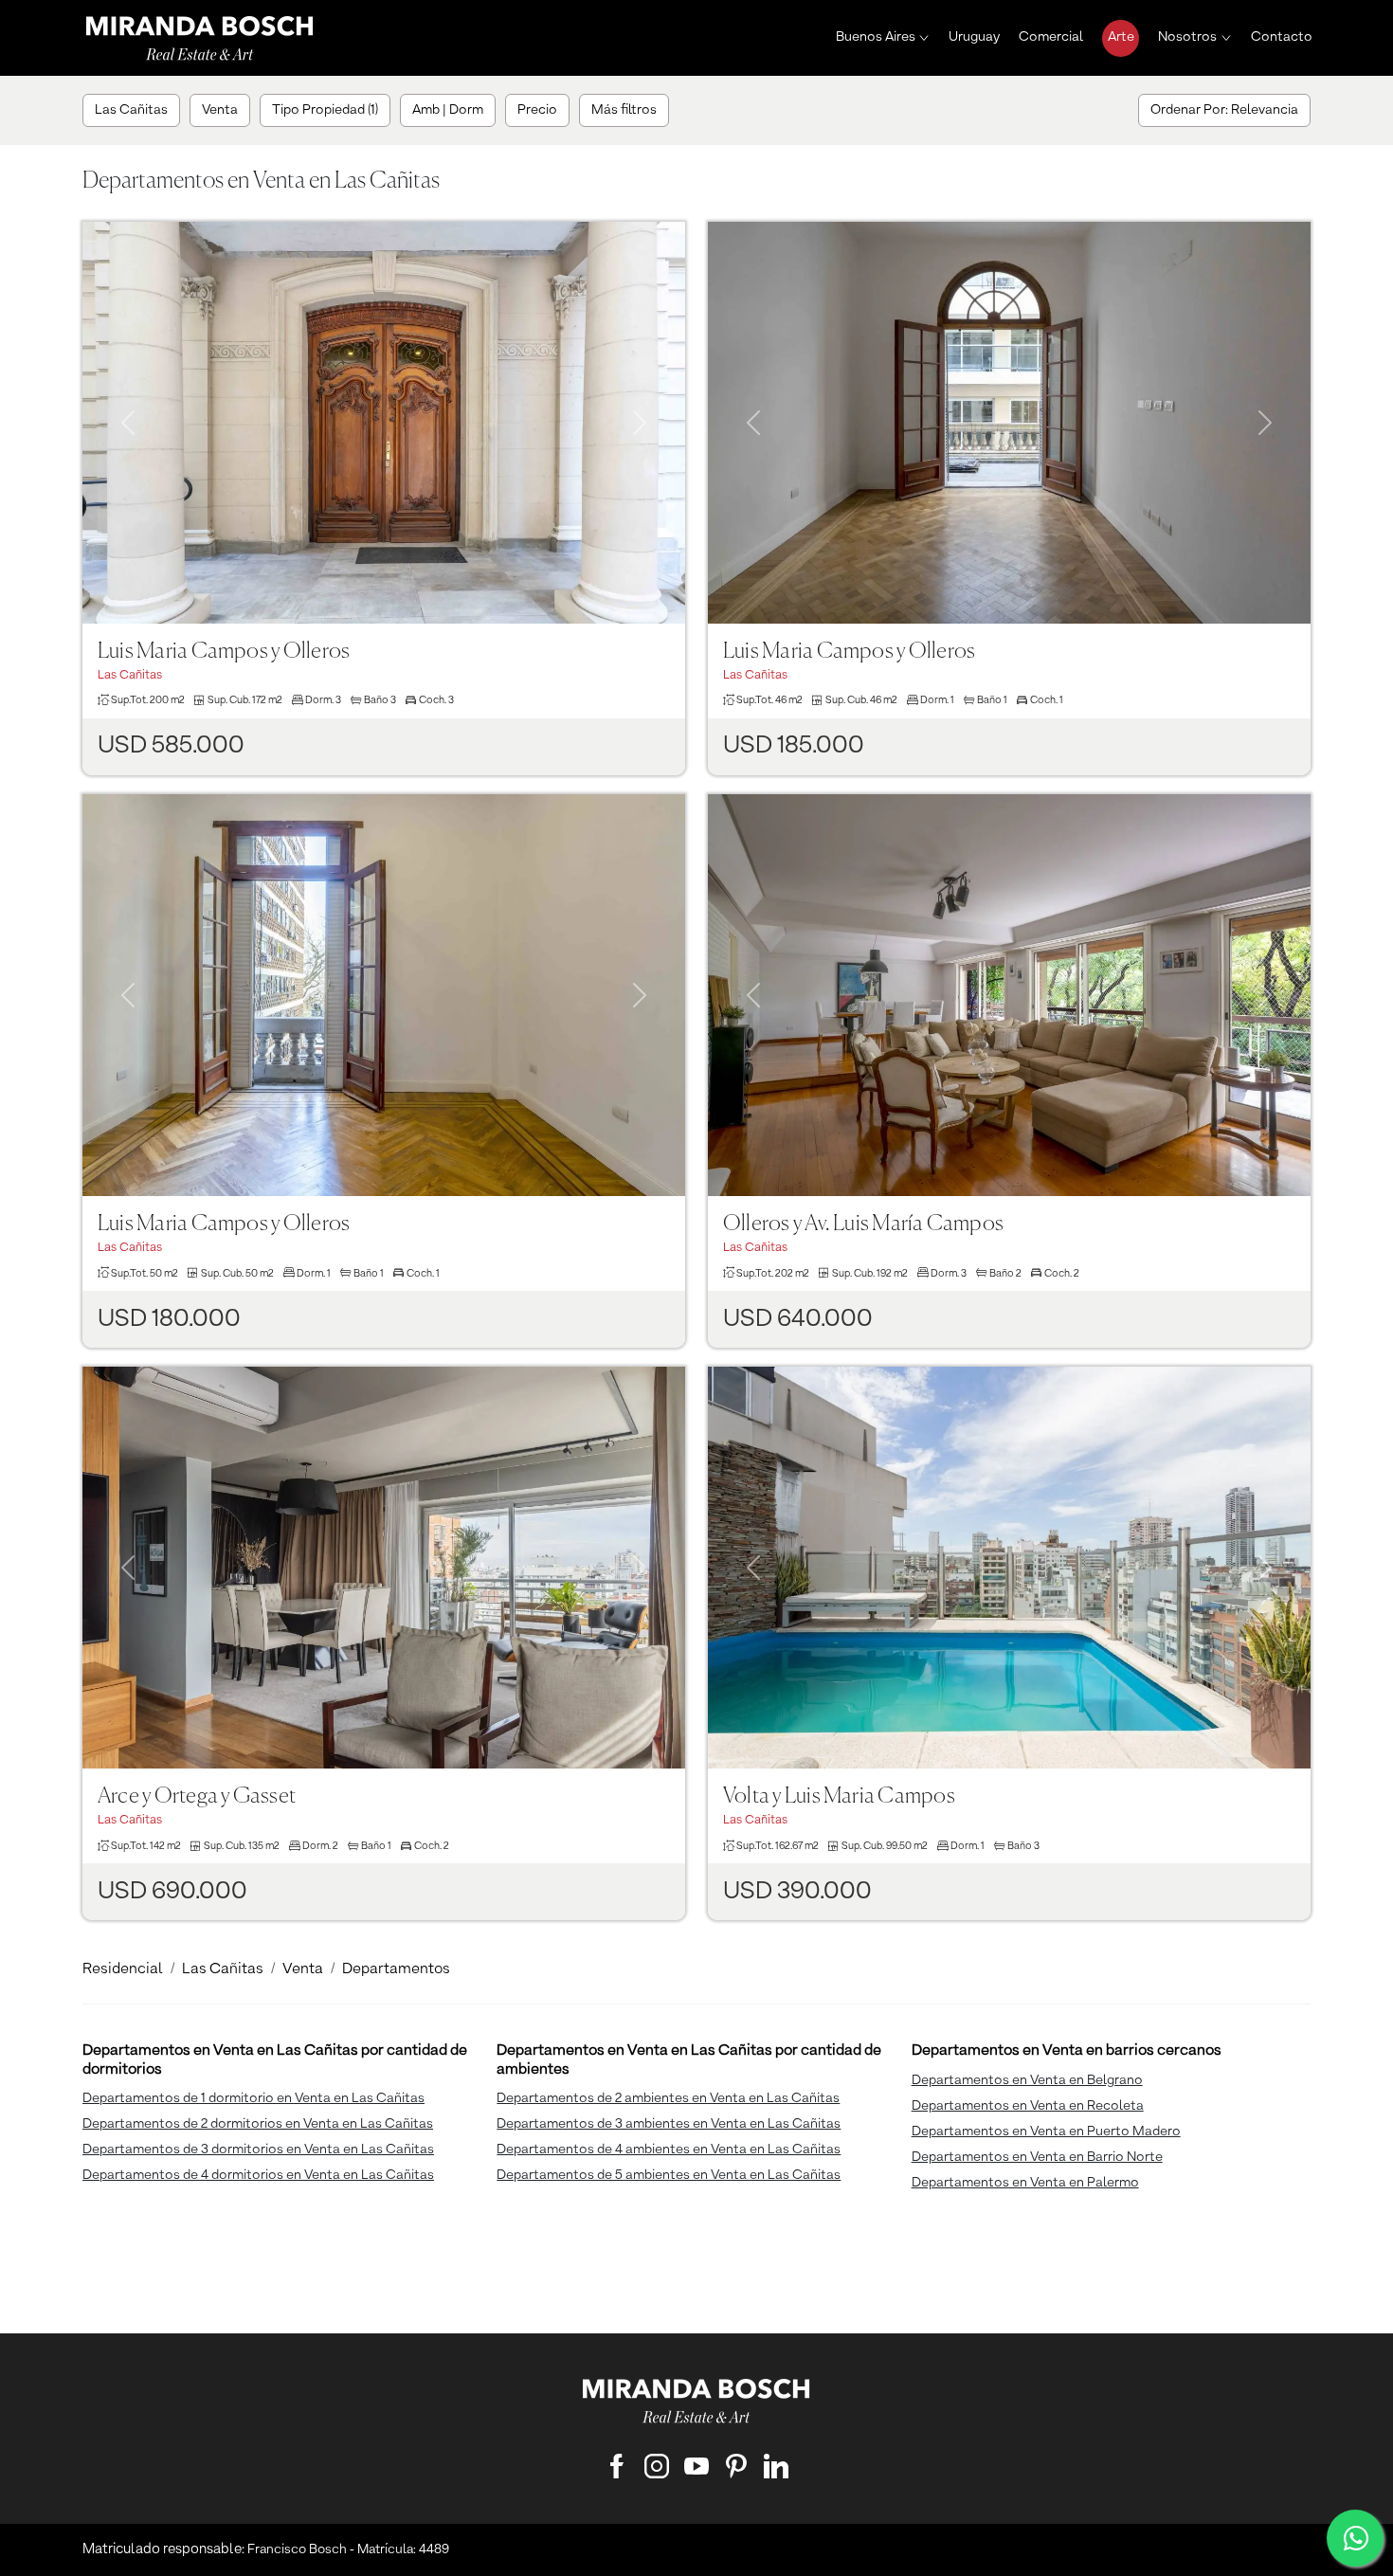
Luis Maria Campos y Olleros (224, 652)
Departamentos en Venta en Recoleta (1028, 2106)
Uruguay (974, 37)
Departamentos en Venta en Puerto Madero (1046, 2132)
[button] (127, 399)
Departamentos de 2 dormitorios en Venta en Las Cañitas (258, 2124)
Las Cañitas (223, 1969)
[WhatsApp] (1355, 2538)
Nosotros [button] (1187, 37)
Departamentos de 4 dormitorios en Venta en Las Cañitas (258, 2175)
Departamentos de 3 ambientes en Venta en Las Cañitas (669, 2124)
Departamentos (396, 1969)
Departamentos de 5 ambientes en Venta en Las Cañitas (669, 2175)
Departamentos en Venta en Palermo (1025, 2183)
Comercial (1051, 37)
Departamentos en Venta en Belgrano (1027, 2080)
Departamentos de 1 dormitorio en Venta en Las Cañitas (253, 2098)
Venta (303, 1969)
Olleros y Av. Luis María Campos (863, 1224)
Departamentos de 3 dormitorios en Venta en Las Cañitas (258, 2150)
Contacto (1282, 37)
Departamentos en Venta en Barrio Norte (1037, 2157)
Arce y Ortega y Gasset (197, 1796)
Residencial (123, 1969)
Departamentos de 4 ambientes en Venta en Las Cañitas (669, 2150)
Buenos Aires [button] (876, 37)
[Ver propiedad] (384, 423)
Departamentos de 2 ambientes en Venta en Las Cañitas (668, 2098)
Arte (1121, 37)
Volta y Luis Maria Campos (839, 1796)
